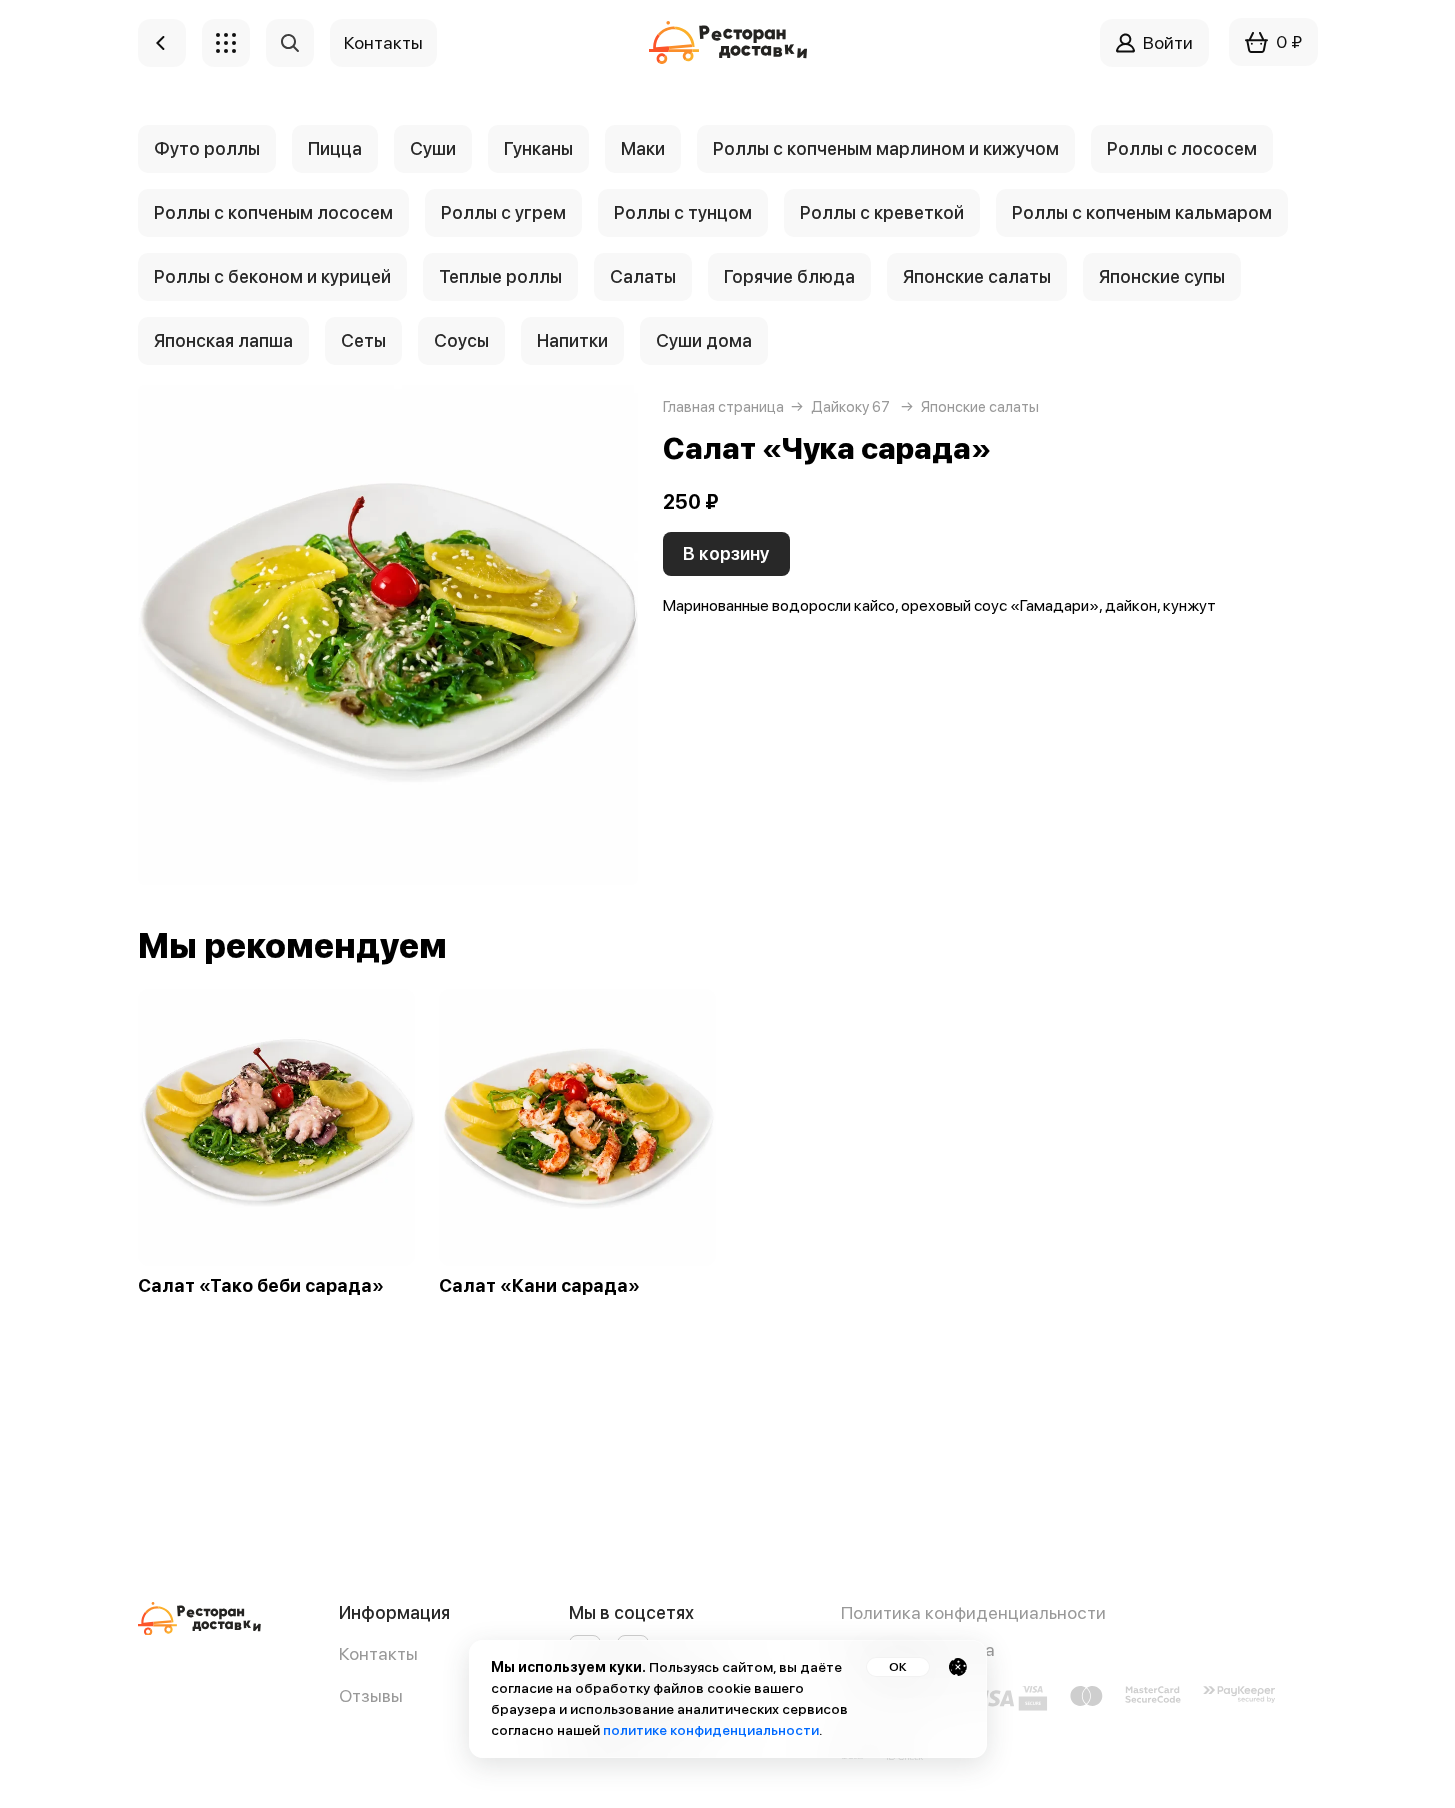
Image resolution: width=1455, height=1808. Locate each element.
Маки (643, 148)
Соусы (461, 340)
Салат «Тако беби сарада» (261, 1286)
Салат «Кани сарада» (539, 1286)
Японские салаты (977, 276)
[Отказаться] (958, 1667)
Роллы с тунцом (683, 212)
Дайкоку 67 (850, 407)
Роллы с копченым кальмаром (1142, 212)
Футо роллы (207, 148)
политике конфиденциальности (711, 1730)
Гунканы (538, 148)
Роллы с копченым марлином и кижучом (886, 148)
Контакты (378, 1653)
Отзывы (371, 1695)
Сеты (363, 340)
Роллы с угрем (503, 212)
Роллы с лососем (1182, 148)
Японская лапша (223, 340)
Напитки (572, 340)
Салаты (643, 276)
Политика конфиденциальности (973, 1612)
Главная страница (723, 407)
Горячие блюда (789, 276)
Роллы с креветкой (882, 212)
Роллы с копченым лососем (273, 212)
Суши (433, 148)
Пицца (335, 148)
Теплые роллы (500, 276)
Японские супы (1162, 276)
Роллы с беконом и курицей (272, 276)
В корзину (726, 553)
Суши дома (704, 340)
